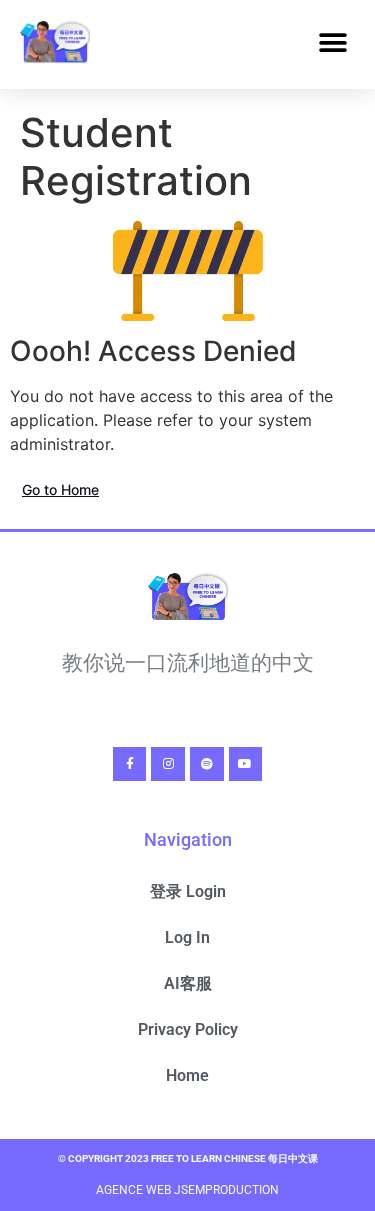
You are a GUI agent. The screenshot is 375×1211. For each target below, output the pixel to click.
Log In (187, 937)
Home (187, 1075)
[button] (332, 43)
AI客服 (188, 983)
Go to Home (60, 489)
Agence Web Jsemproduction (187, 1190)
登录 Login (188, 891)
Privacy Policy (188, 1029)
